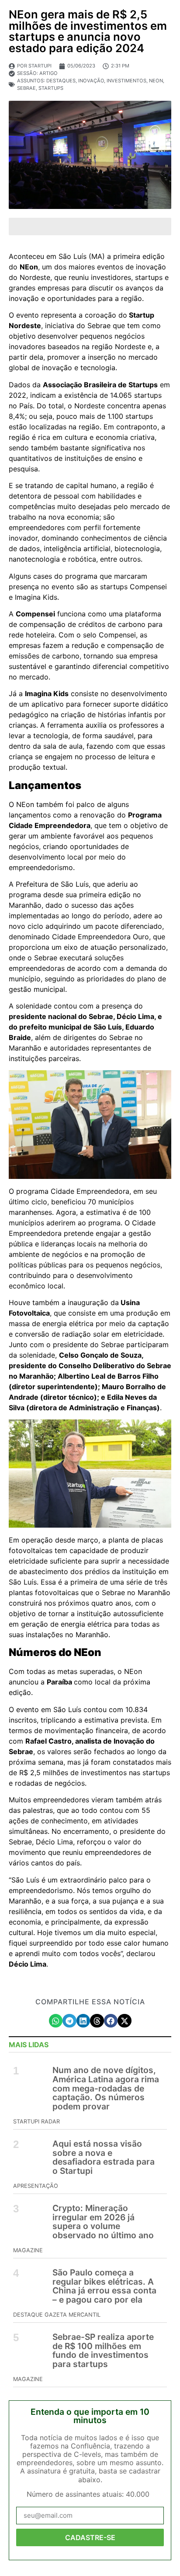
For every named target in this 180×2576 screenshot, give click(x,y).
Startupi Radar (36, 2121)
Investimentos (126, 81)
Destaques (61, 81)
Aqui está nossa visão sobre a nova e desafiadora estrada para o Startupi (104, 2157)
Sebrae (26, 88)
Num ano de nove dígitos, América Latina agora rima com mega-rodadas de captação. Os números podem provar (106, 2088)
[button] (56, 2021)
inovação (91, 81)
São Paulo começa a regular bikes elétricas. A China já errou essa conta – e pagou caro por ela (104, 2286)
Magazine (28, 2250)
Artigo (48, 73)
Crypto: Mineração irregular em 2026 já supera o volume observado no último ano (103, 2222)
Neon (156, 81)
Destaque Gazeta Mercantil (57, 2315)
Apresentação (36, 2186)
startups (51, 88)
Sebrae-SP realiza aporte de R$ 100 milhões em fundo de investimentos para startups (103, 2350)
